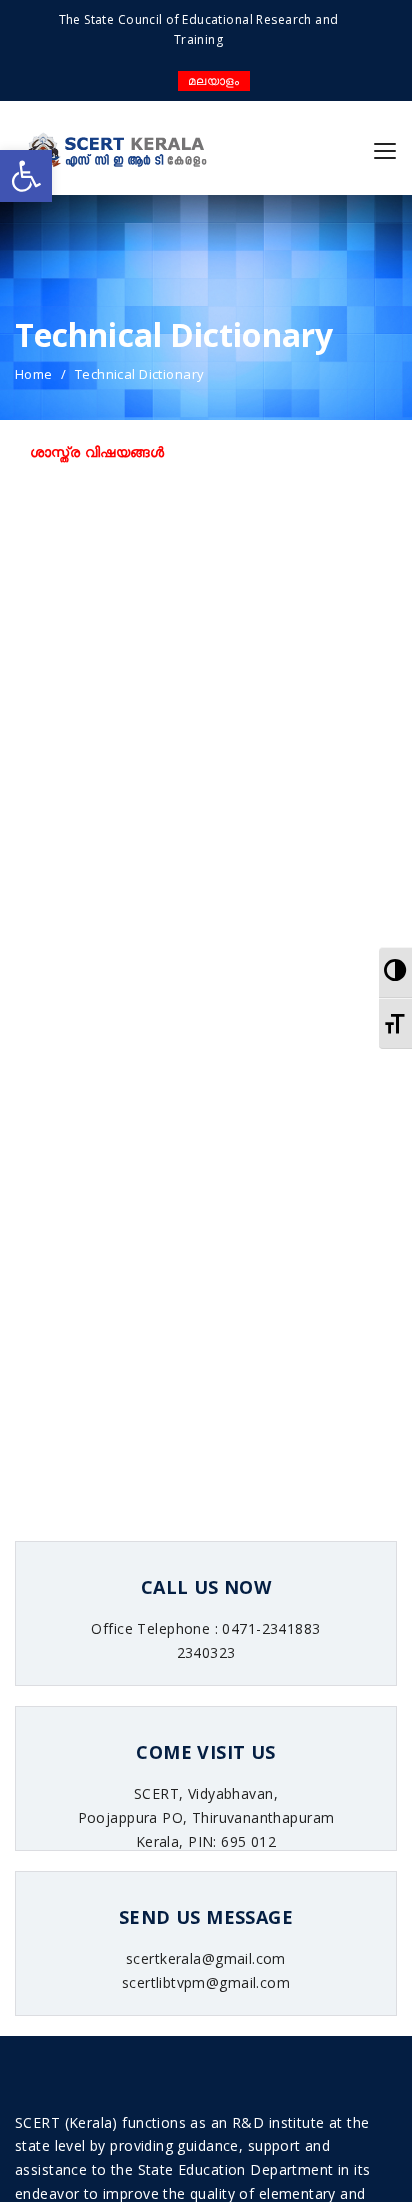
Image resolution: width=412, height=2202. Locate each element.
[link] (26, 176)
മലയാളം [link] (214, 80)
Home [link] (34, 374)
